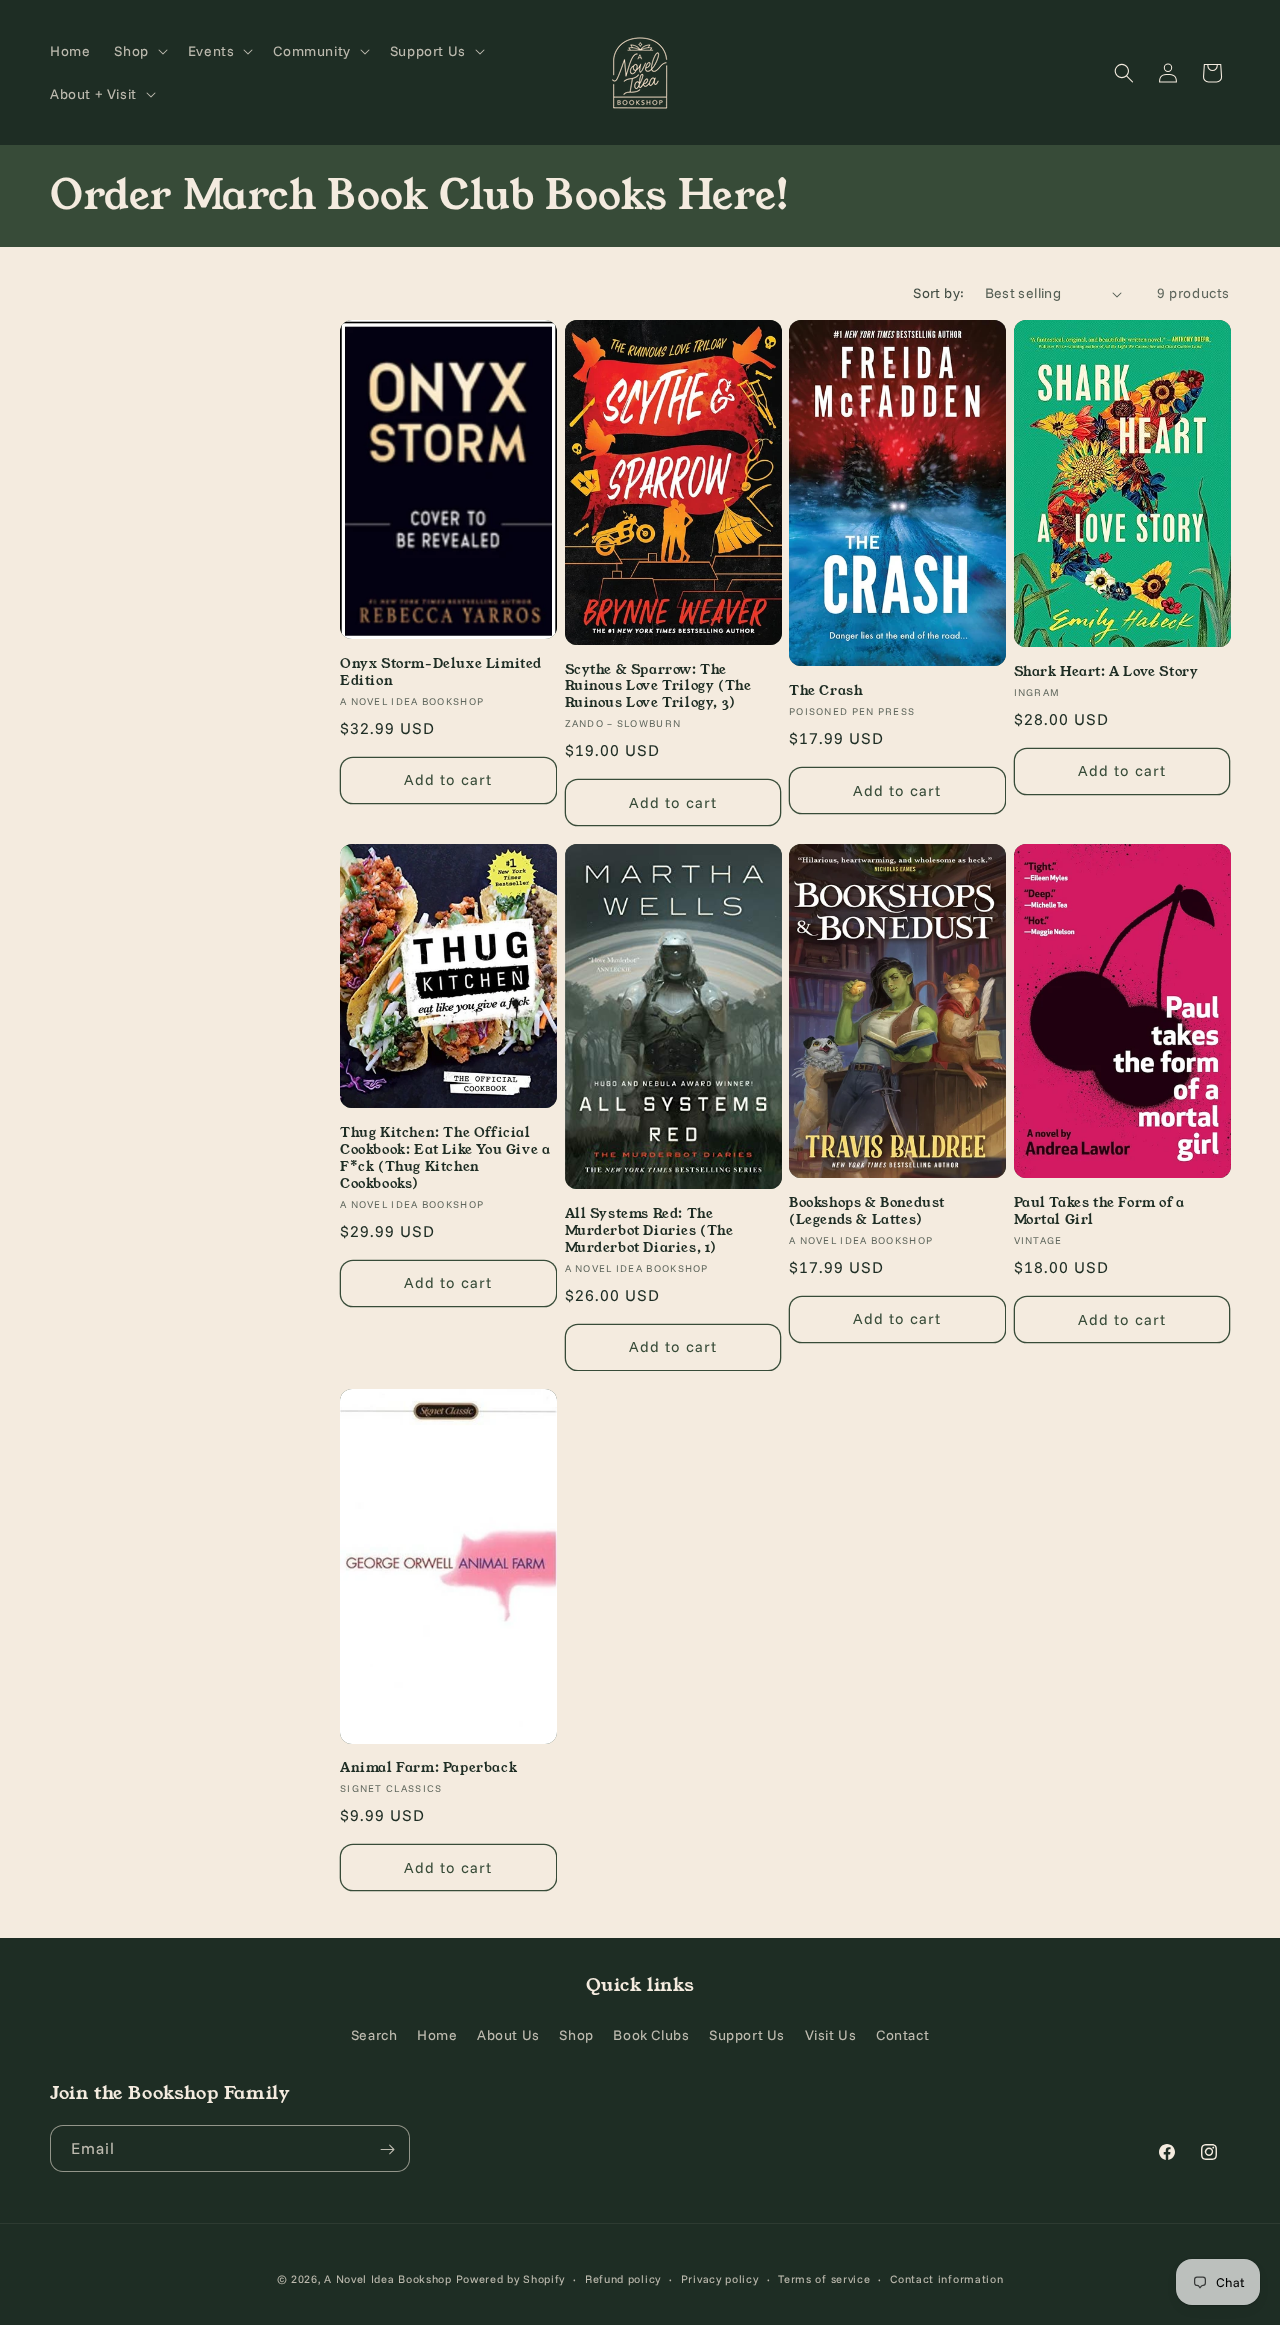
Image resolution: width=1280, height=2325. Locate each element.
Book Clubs (651, 2034)
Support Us (747, 2034)
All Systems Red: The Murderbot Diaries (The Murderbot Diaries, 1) (649, 1231)
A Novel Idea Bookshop (389, 2279)
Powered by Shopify (511, 2279)
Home (437, 2034)
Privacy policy (720, 2278)
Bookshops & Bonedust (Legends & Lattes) (867, 1212)
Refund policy (623, 2278)
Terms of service (824, 2278)
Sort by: (938, 293)
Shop (576, 2034)
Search (374, 2034)
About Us (508, 2034)
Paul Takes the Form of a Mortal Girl (1099, 1212)
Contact (902, 2034)
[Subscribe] (387, 2149)
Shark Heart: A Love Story (1106, 672)
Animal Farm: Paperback (428, 1768)
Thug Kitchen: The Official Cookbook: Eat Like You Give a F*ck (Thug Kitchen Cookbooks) (445, 1159)
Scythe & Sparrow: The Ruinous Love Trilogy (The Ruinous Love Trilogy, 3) (658, 687)
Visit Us (831, 2034)
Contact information (946, 2278)
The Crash (826, 691)
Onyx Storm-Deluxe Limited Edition (441, 673)
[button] (138, 51)
